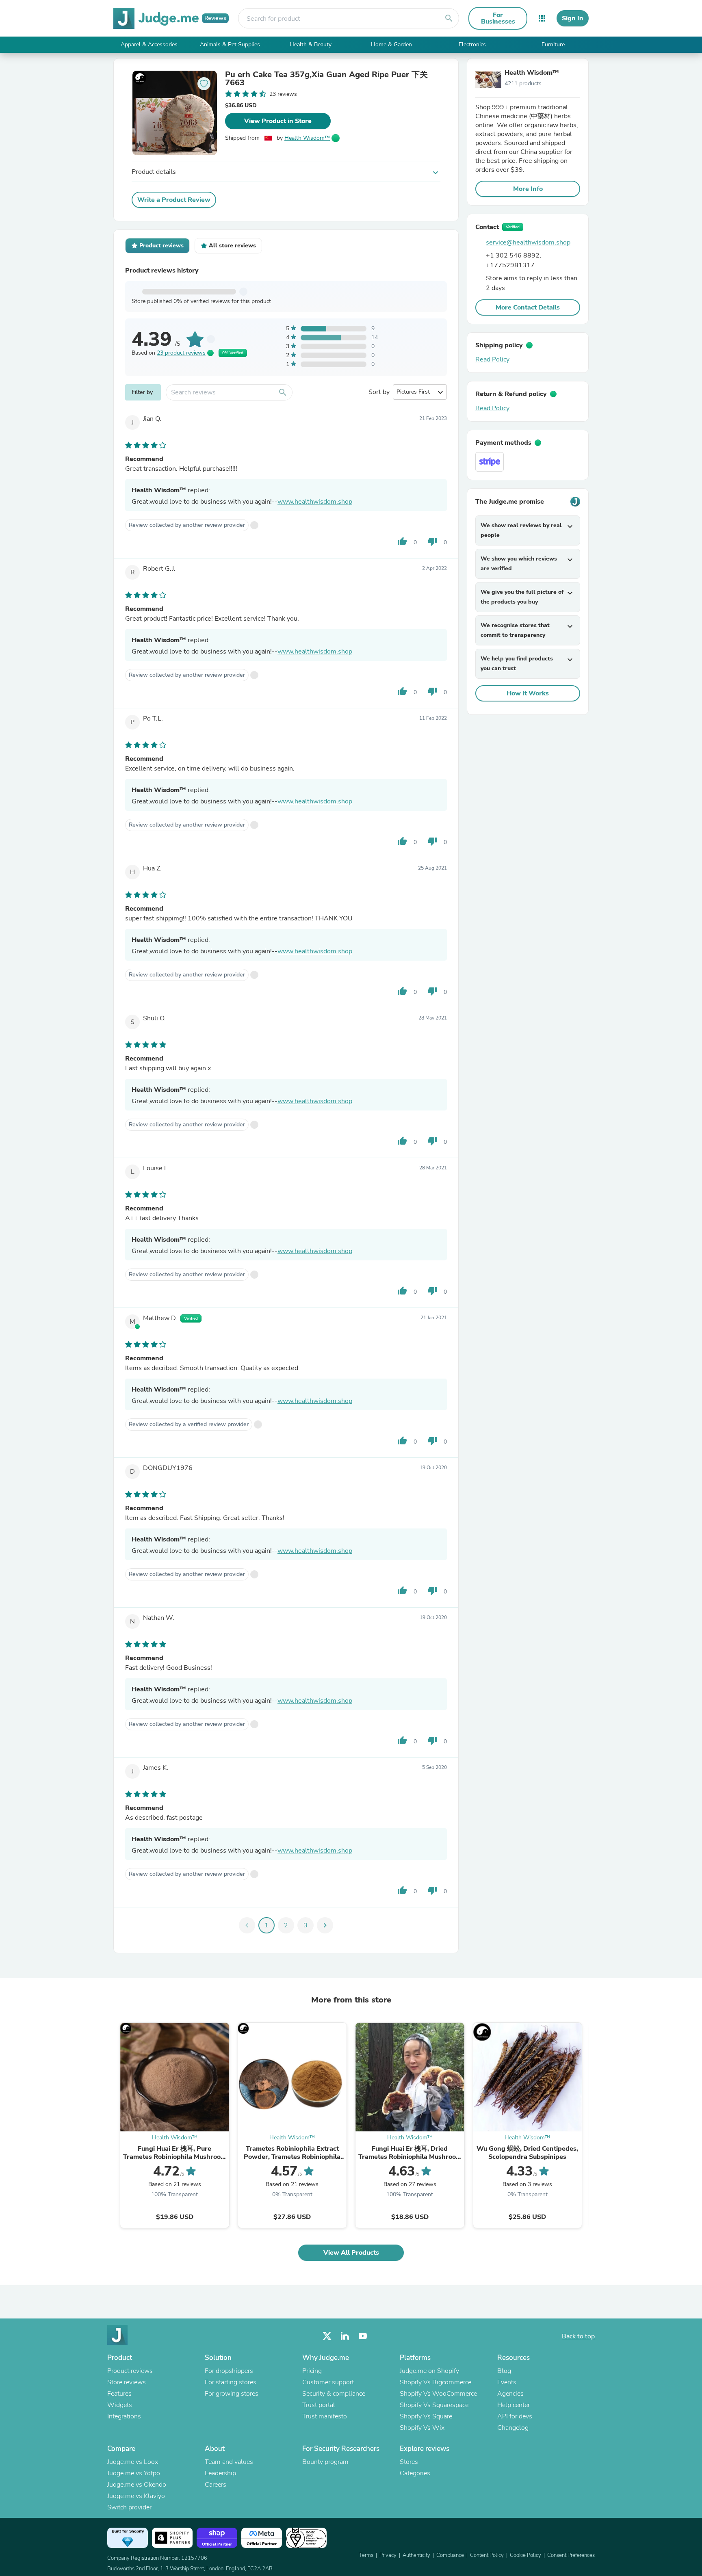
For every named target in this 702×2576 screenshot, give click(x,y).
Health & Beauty (311, 44)
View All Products (351, 2253)
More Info (528, 189)
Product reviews (130, 2371)
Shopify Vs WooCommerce (438, 2394)
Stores (409, 2462)
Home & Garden (391, 44)
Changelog (513, 2428)
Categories (415, 2473)
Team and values (229, 2462)
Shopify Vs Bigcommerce (435, 2382)
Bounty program (325, 2462)
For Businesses (498, 18)
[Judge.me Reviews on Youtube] (363, 2336)
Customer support (328, 2382)
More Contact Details (528, 307)
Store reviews (127, 2382)
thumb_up (402, 541)
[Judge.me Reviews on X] (327, 2336)
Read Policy (492, 359)
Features (119, 2394)
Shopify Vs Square (426, 2416)
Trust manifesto (325, 2416)
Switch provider (129, 2507)
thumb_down (432, 541)
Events (507, 2382)
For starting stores (231, 2382)
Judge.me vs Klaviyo (136, 2496)
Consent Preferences (571, 2555)
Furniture (553, 44)
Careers (216, 2485)
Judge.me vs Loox (133, 2462)
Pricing (312, 2371)
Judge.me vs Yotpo (134, 2473)
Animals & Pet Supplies (230, 44)
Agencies (510, 2394)
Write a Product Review (174, 200)
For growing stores (232, 2394)
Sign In (573, 18)
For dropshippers (229, 2371)
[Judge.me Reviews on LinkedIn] (345, 2336)
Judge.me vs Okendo (137, 2485)
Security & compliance (334, 2394)
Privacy (388, 2555)
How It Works (528, 693)
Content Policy (487, 2555)
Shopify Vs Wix (422, 2428)
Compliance (450, 2555)
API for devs (515, 2416)
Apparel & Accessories (149, 44)
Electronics (472, 44)
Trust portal (319, 2405)
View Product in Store (278, 121)
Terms (366, 2555)
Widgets (120, 2405)
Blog (504, 2371)
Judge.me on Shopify (429, 2371)
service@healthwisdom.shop (528, 242)
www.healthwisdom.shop (315, 502)
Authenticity (416, 2555)
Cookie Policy (525, 2555)
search (449, 18)
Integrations (124, 2416)
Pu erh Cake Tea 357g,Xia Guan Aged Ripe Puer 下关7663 (326, 79)
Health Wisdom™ (307, 138)
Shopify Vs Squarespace (434, 2405)
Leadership (220, 2473)
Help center (513, 2405)
